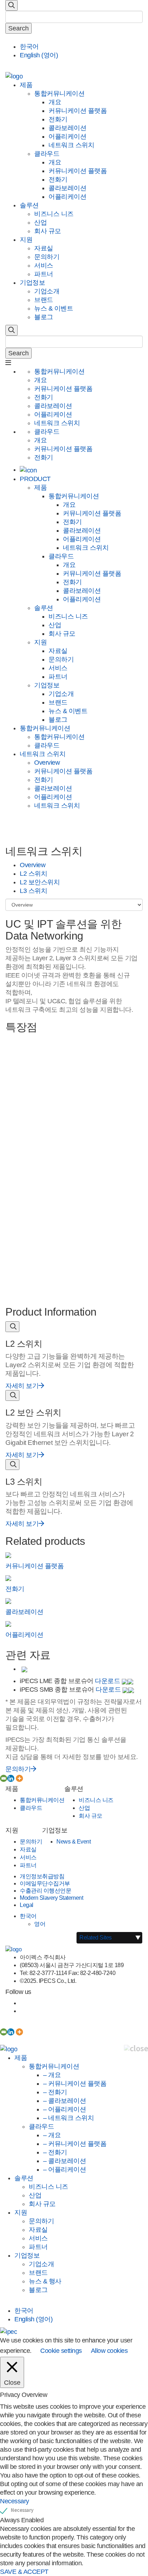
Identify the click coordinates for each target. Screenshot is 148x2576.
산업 (40, 222)
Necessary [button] (15, 2501)
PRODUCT (35, 479)
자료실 (44, 248)
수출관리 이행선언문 (45, 1891)
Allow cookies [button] (109, 2351)
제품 (26, 85)
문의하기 (47, 257)
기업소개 (47, 291)
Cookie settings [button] (61, 2351)
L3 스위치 (33, 891)
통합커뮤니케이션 (59, 93)
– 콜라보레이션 (64, 2101)
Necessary (22, 2510)
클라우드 (47, 154)
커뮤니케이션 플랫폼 (78, 111)
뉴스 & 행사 (45, 2281)
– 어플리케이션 (64, 2109)
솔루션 (29, 205)
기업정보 (32, 283)
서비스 (44, 265)
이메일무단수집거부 (45, 1883)
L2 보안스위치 (40, 882)
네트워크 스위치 (71, 145)
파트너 (44, 274)
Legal (27, 1905)
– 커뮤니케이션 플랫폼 (75, 2084)
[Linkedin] (11, 1778)
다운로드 (108, 1681)
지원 (26, 240)
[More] (19, 1778)
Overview (47, 763)
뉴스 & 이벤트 (54, 308)
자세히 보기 (22, 1386)
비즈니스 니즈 (54, 214)
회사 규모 (48, 231)
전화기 (58, 119)
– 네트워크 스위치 (68, 2118)
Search (18, 28)
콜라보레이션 (67, 128)
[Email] (4, 1778)
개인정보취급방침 (42, 1876)
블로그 (44, 317)
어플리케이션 (67, 136)
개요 (55, 102)
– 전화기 (55, 2092)
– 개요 (52, 2075)
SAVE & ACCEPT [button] (24, 2572)
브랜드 (44, 300)
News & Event (73, 1842)
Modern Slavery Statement (51, 1898)
